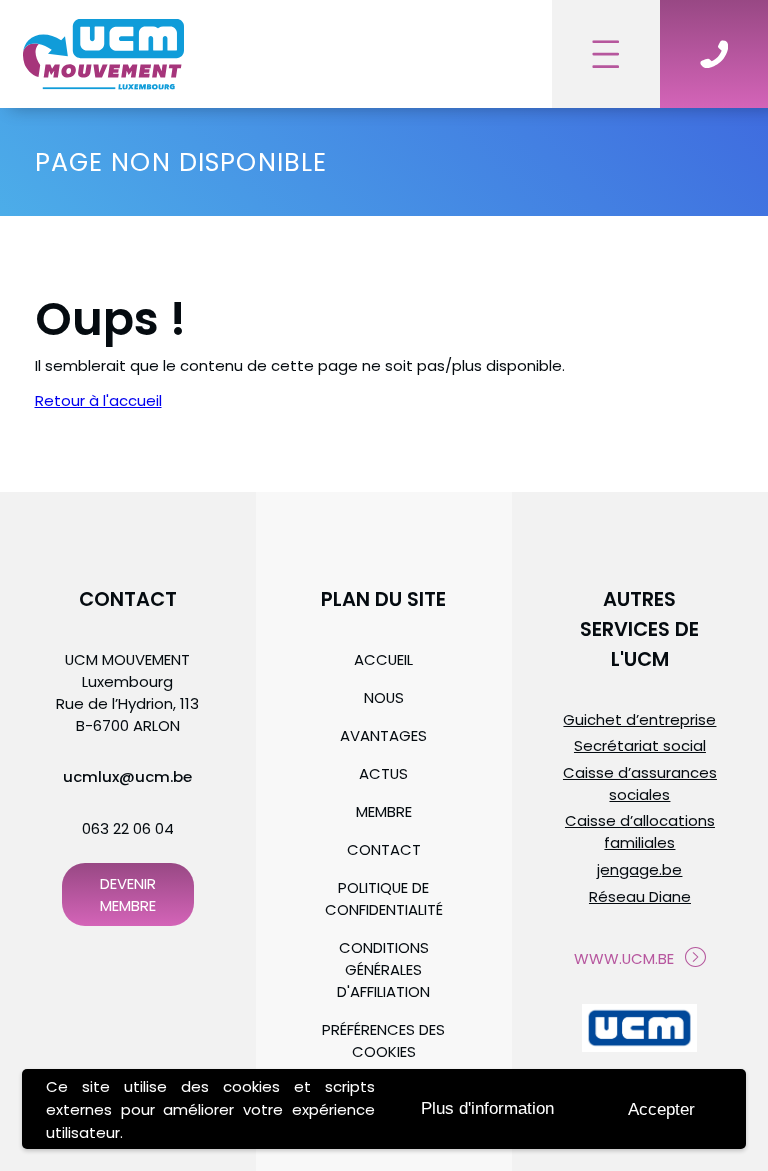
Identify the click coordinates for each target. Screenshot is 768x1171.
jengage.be (639, 869)
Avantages (383, 735)
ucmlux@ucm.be (127, 776)
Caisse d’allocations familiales (640, 831)
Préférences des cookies (383, 1040)
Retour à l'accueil (98, 400)
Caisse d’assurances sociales (640, 783)
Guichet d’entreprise (639, 719)
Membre (384, 811)
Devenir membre (128, 894)
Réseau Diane (640, 896)
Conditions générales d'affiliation (383, 969)
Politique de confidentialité (384, 898)
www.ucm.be (624, 958)
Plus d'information (487, 1108)
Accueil (383, 659)
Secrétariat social (640, 745)
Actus (383, 773)
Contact (384, 849)
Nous (384, 697)
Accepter (661, 1109)
